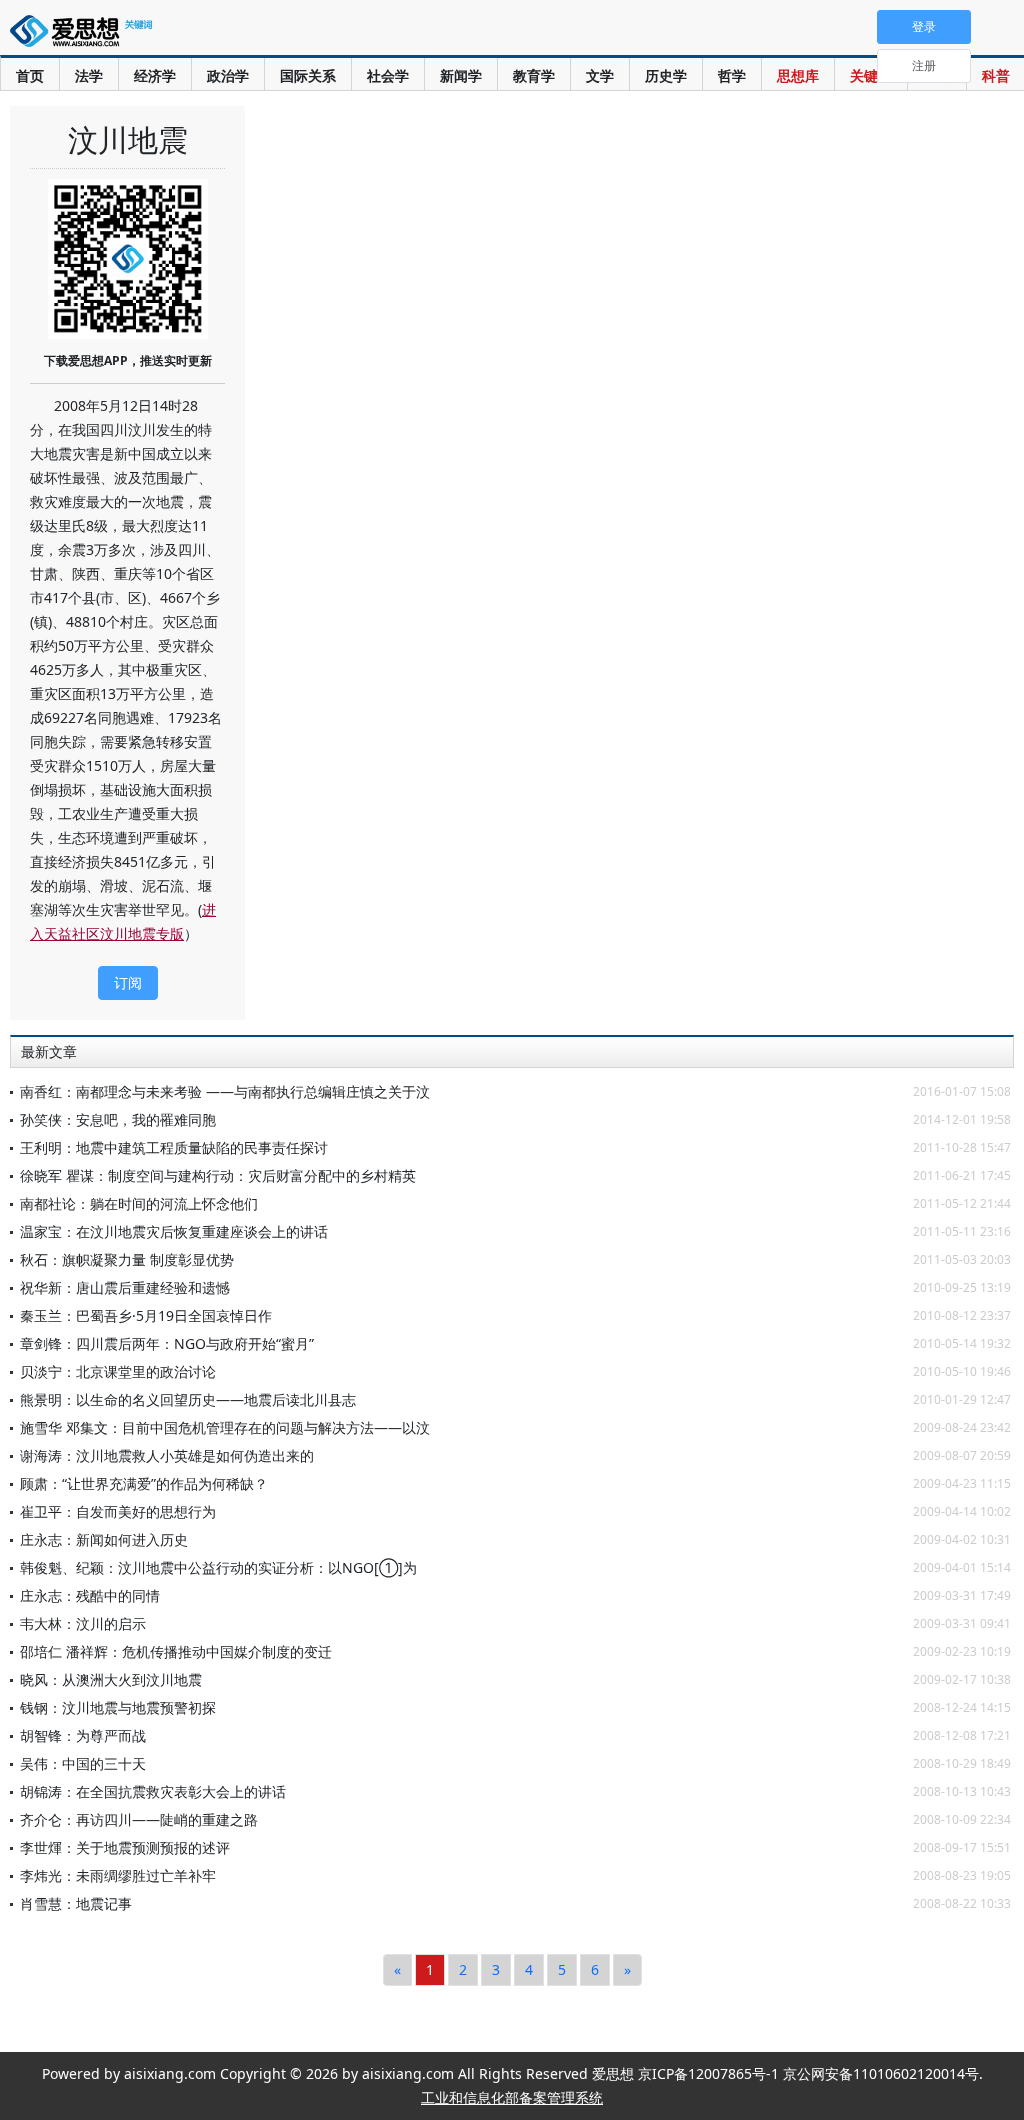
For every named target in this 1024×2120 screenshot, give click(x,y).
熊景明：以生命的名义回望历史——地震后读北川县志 (188, 1399)
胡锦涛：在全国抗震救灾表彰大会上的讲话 (153, 1791)
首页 (30, 75)
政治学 (228, 75)
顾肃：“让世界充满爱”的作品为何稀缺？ (144, 1483)
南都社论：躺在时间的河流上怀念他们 (139, 1203)
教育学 (534, 75)
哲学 (732, 75)
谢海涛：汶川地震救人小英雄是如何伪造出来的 (167, 1455)
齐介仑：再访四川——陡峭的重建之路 (139, 1819)
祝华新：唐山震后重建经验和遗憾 (125, 1287)
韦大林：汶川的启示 (83, 1623)
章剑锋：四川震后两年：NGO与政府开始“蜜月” (167, 1343)
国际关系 (308, 75)
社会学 (388, 75)
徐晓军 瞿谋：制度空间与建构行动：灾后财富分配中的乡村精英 (218, 1175)
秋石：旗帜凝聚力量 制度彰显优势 (127, 1259)
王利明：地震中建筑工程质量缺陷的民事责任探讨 (174, 1147)
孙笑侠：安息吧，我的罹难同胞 (118, 1119)
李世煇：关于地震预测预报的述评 (125, 1847)
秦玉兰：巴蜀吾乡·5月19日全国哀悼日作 (146, 1315)
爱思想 (85, 35)
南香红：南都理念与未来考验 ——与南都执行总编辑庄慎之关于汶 (225, 1091)
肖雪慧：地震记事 (76, 1903)
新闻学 (461, 75)
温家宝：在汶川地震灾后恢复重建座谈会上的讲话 (174, 1231)
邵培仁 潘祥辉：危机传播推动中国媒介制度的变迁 (176, 1651)
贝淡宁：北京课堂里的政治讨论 (118, 1371)
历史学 (666, 75)
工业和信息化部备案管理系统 (512, 2097)
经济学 (155, 75)
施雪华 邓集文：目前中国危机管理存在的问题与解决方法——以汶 (225, 1427)
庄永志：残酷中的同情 (90, 1595)
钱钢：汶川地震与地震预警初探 (118, 1707)
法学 (89, 75)
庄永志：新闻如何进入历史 (104, 1539)
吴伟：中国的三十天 (83, 1763)
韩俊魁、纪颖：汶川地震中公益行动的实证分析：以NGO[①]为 (218, 1567)
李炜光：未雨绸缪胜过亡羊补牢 (118, 1875)
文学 (600, 75)
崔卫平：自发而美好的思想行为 (118, 1511)
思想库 (798, 75)
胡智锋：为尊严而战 (83, 1735)
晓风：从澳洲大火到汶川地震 (111, 1679)
